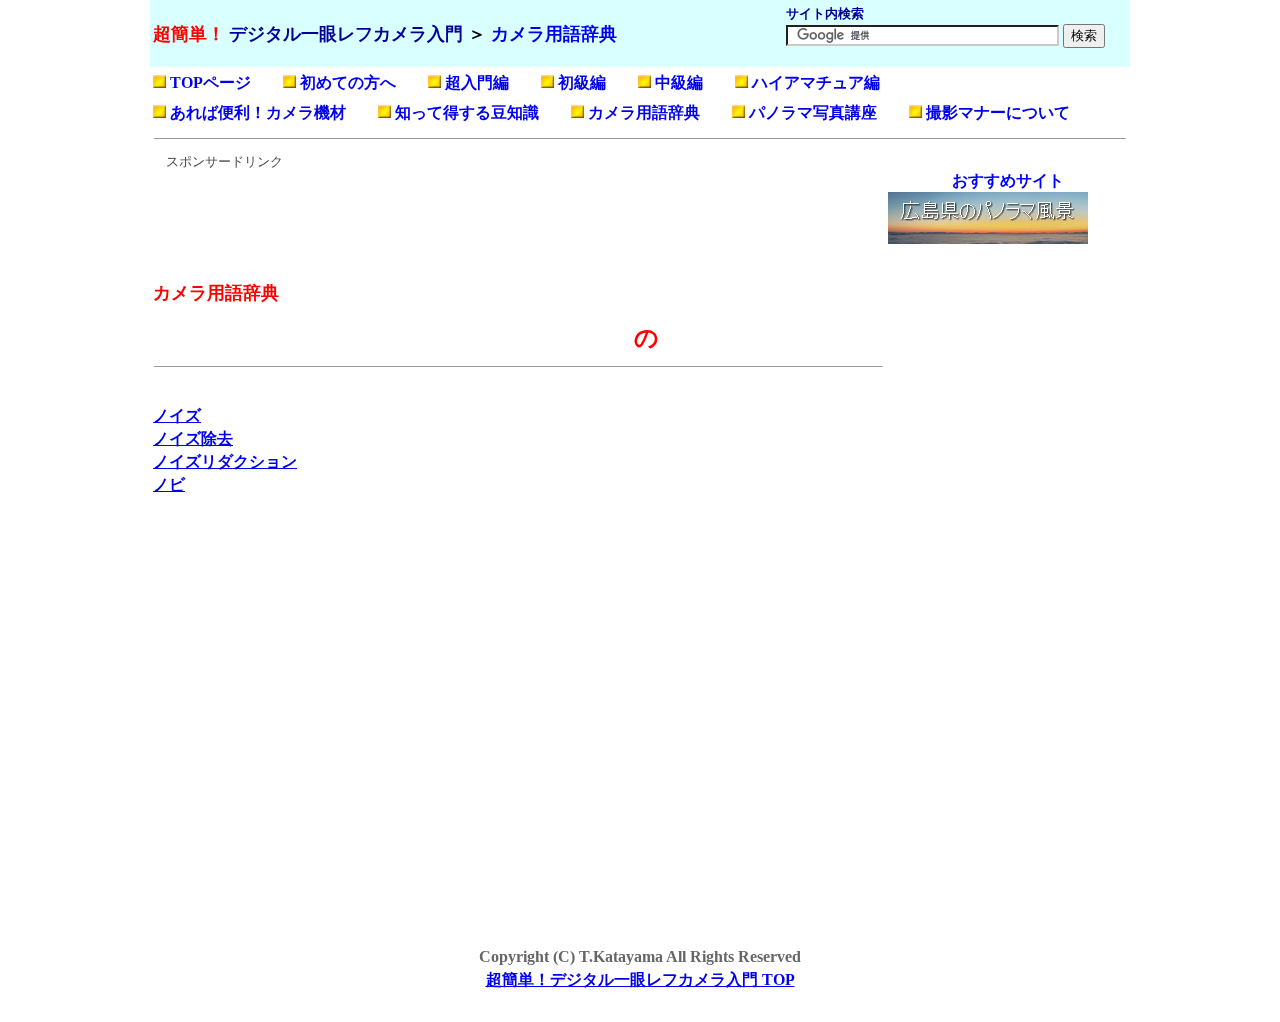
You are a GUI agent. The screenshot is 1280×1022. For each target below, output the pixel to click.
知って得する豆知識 (467, 112)
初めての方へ (348, 82)
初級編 (582, 82)
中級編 (679, 82)
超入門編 (477, 82)
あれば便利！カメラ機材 (258, 112)
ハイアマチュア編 (816, 82)
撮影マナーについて (998, 112)
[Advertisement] (517, 216)
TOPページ (210, 82)
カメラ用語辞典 (554, 34)
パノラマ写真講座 (813, 112)
